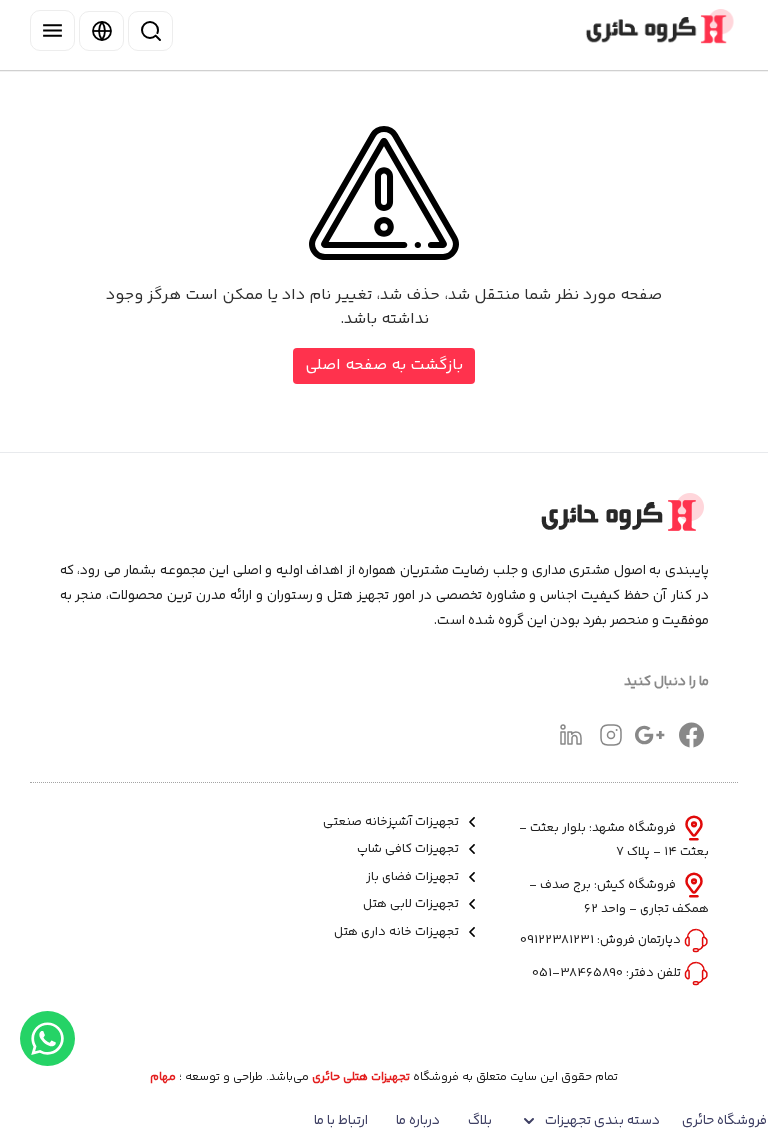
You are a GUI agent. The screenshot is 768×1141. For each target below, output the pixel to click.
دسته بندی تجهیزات (602, 1121)
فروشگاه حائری (724, 1121)
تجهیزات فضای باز (414, 877)
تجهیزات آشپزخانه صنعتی (392, 822)
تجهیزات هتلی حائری (361, 1078)
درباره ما (418, 1121)
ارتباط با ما (341, 1121)
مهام (163, 1078)
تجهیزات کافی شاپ (409, 849)
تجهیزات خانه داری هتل (398, 932)
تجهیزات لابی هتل (412, 904)
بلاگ (480, 1121)
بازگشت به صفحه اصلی (384, 365)
